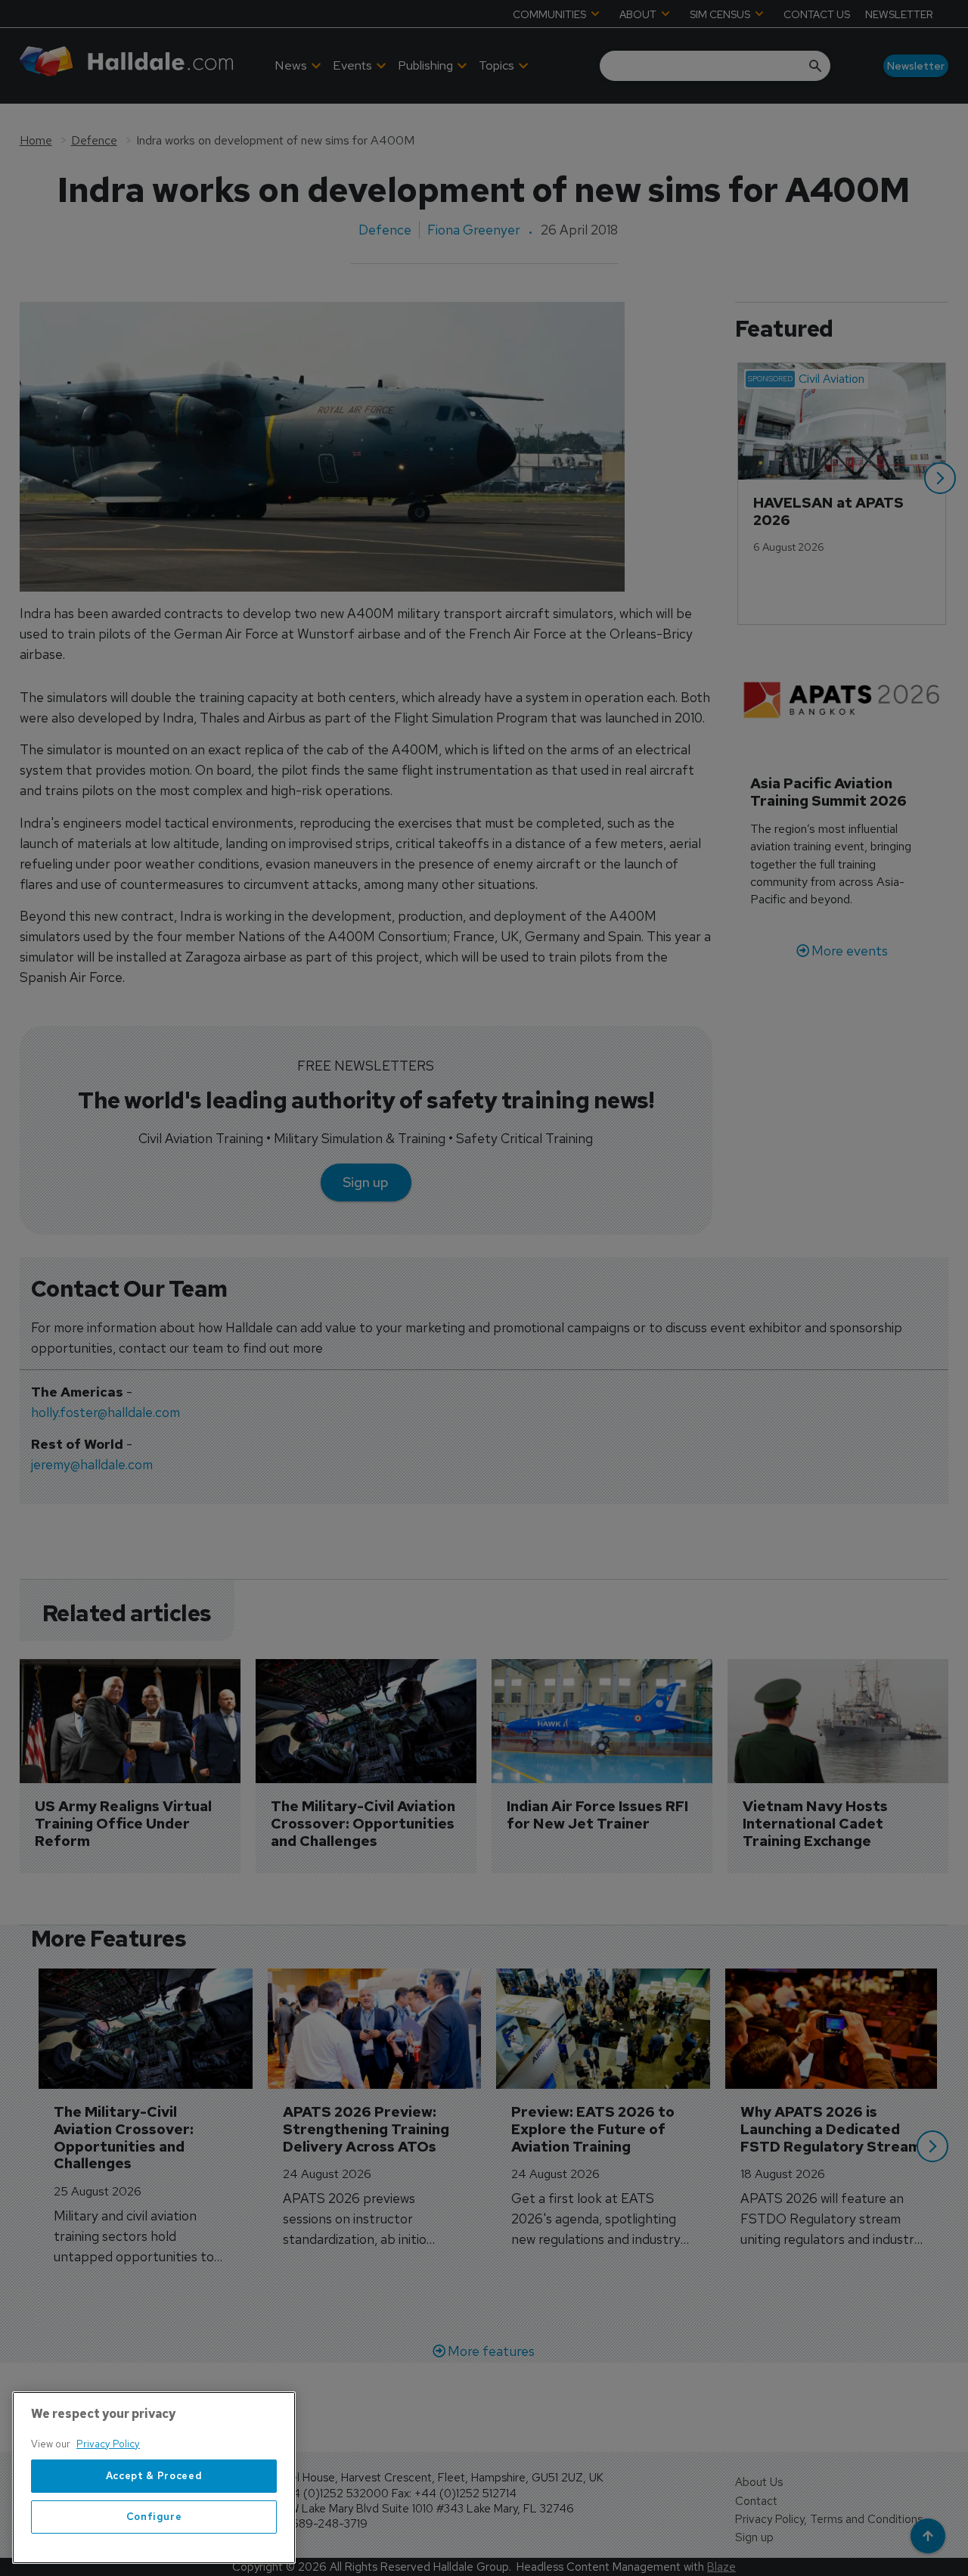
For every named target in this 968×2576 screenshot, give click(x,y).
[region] (154, 2478)
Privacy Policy (108, 2444)
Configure (154, 2517)
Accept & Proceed (154, 2476)
